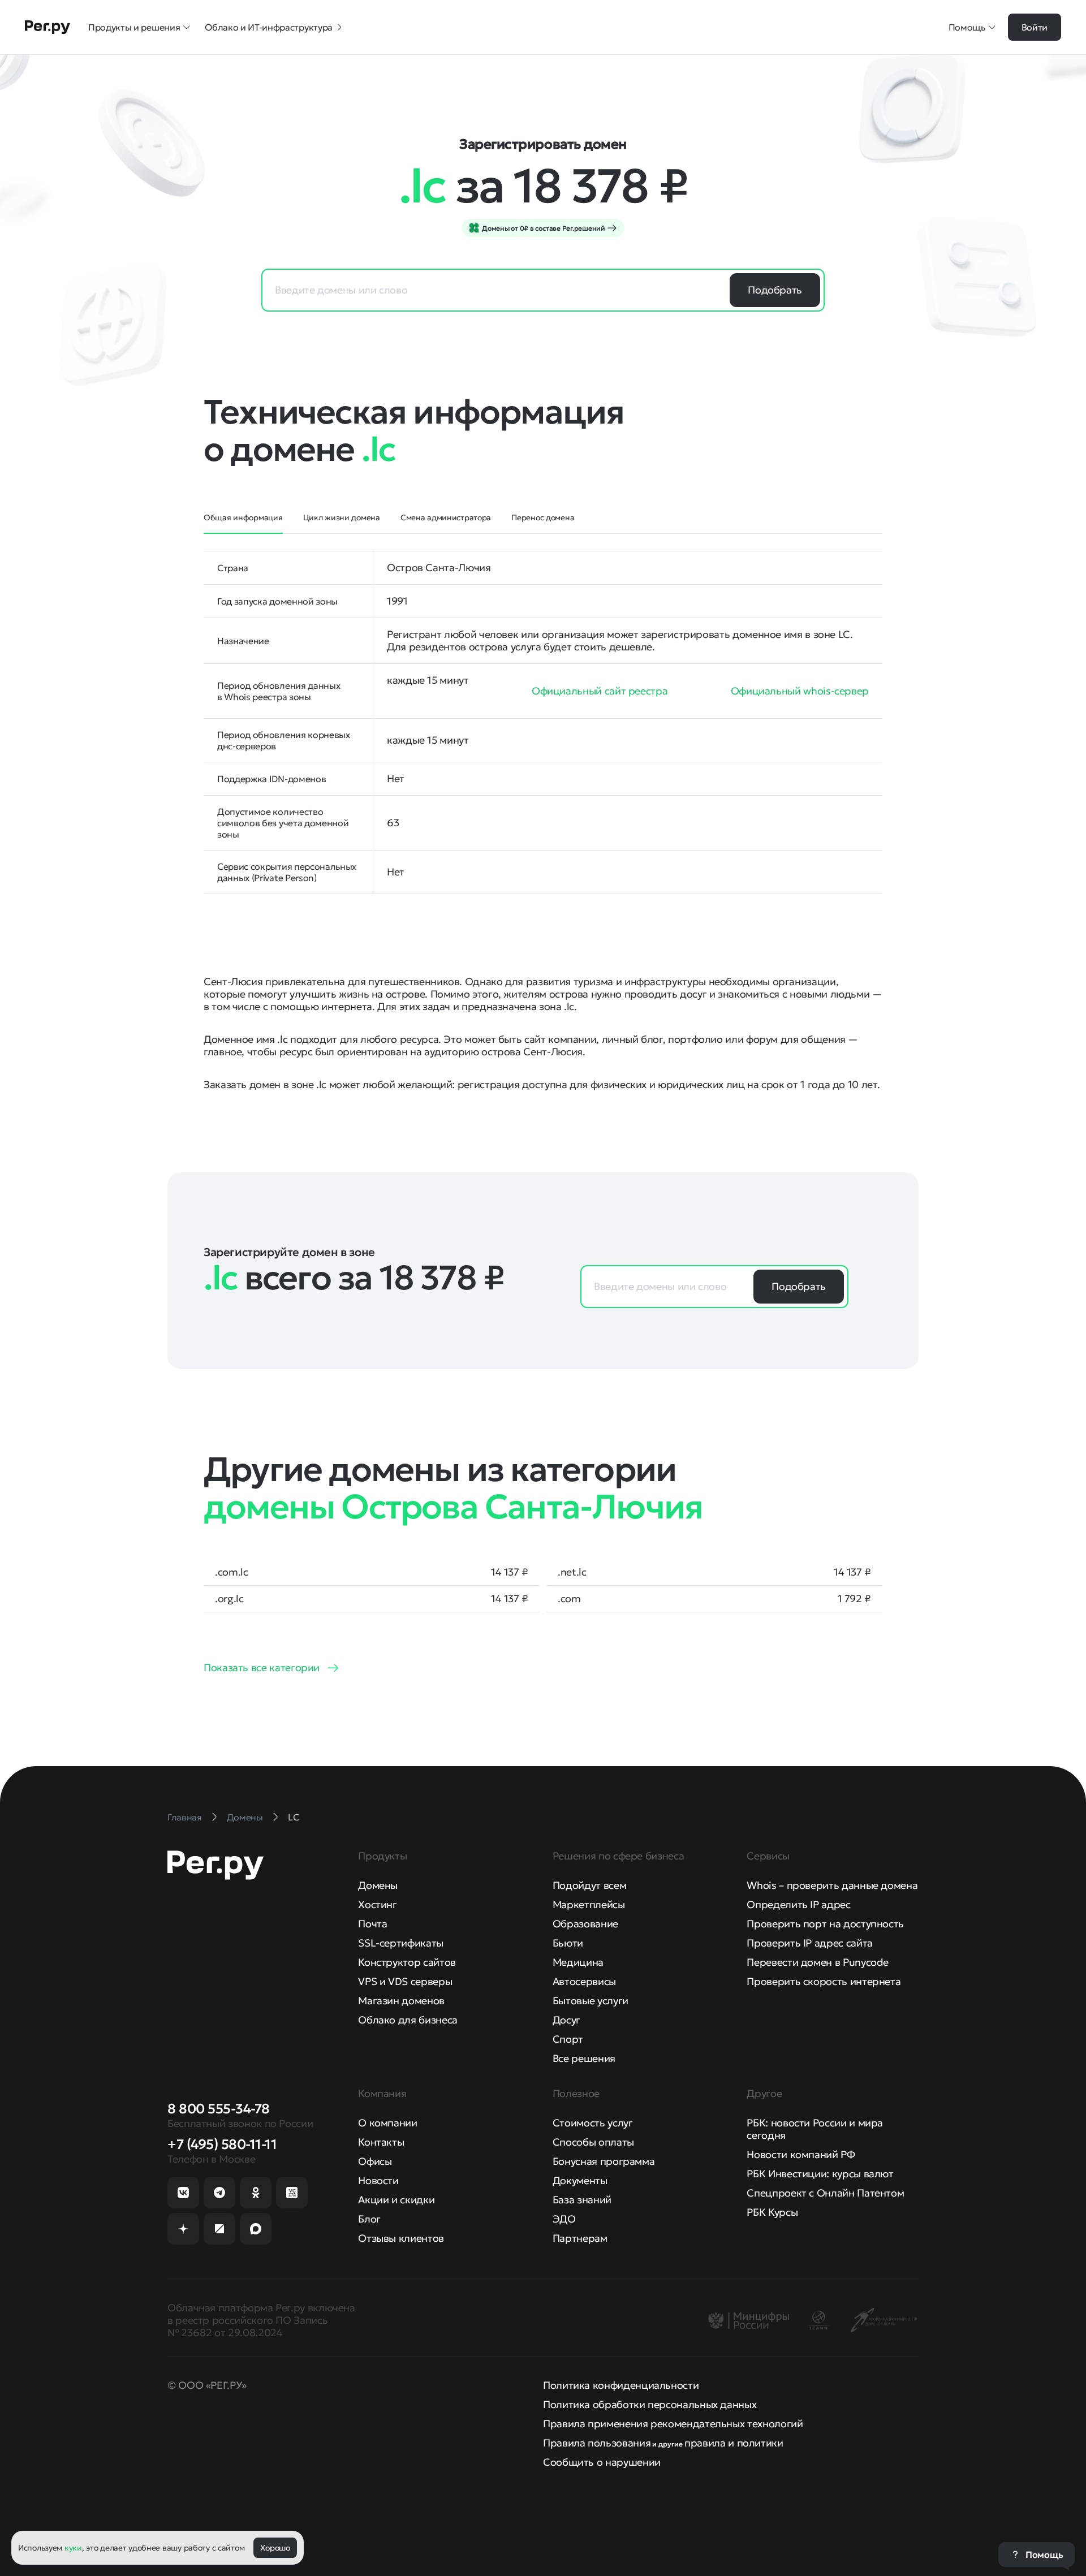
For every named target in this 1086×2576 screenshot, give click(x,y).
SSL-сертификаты (401, 1943)
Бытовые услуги (591, 2001)
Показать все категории (262, 1667)
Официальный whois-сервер (800, 691)
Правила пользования (597, 2443)
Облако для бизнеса (408, 2020)
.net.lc (572, 1572)
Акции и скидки (396, 2200)
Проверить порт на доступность (825, 1924)
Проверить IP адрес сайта (809, 1943)
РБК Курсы (772, 2212)
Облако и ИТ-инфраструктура (269, 27)
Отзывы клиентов (401, 2238)
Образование (585, 1924)
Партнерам (580, 2238)
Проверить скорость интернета (824, 1981)
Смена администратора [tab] (446, 517)
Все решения (584, 2058)
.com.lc (231, 1572)
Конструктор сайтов (407, 1962)
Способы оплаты (593, 2142)
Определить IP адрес (798, 1904)
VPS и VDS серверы (405, 1981)
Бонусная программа (604, 2161)
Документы (580, 2180)
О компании (387, 2123)
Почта (372, 1924)
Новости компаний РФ (801, 2154)
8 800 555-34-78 (219, 2109)
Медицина (578, 1962)
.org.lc (229, 1599)
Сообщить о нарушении (602, 2462)
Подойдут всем (589, 1885)
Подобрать (775, 290)
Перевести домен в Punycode (818, 1962)
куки (73, 2548)
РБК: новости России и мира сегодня (815, 2129)
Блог (369, 2219)
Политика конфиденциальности (621, 2385)
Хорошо (275, 2548)
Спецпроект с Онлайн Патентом (825, 2193)
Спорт (568, 2039)
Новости (378, 2180)
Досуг (566, 2020)
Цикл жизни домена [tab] (342, 517)
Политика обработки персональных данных (650, 2404)
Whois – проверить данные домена (832, 1885)
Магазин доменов (401, 2001)
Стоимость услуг (593, 2123)
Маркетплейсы (589, 1904)
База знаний (582, 2200)
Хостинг (377, 1904)
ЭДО (564, 2219)
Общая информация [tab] (243, 517)
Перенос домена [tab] (543, 517)
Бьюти (568, 1943)
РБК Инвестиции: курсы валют (820, 2174)
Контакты (381, 2142)
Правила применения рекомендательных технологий (673, 2424)
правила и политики (734, 2443)
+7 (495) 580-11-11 (222, 2144)
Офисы (375, 2161)
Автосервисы (584, 1981)
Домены (378, 1885)
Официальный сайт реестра (600, 691)
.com (569, 1599)
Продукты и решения (134, 27)
